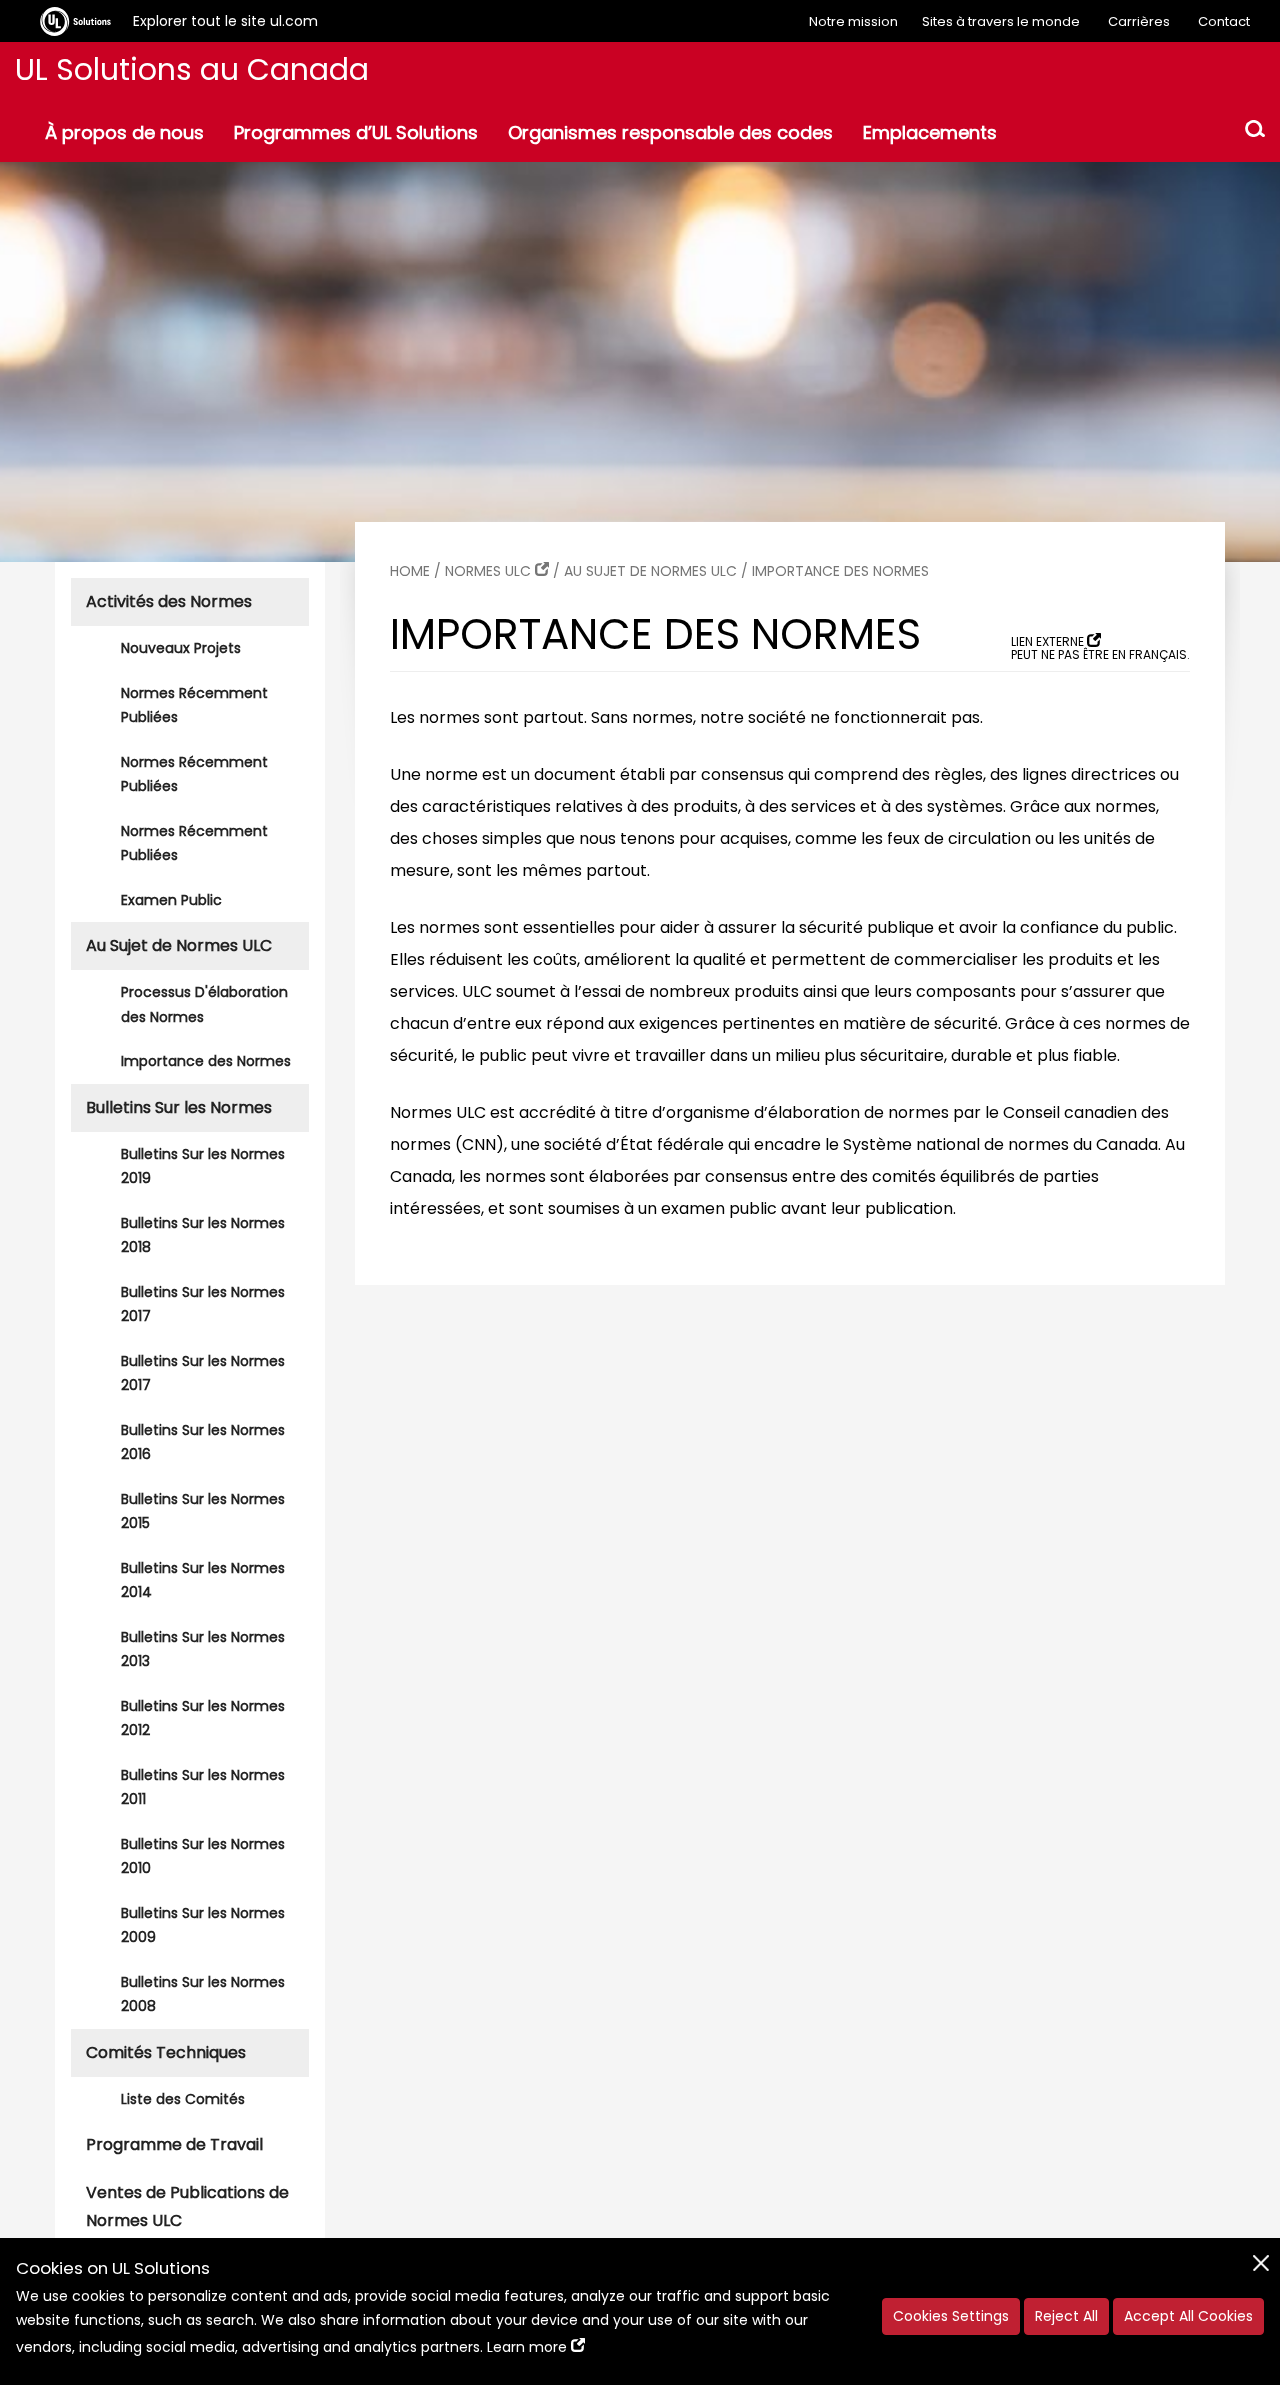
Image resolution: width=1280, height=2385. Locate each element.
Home (410, 571)
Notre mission (853, 21)
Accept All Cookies (1188, 2316)
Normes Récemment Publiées (194, 705)
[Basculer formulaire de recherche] (1255, 132)
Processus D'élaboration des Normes (204, 1004)
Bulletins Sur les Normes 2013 (203, 1649)
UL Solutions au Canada (192, 69)
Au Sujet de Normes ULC (179, 945)
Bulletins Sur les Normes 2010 (203, 1856)
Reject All (1066, 2316)
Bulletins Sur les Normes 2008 (203, 1994)
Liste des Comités (183, 2099)
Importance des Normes (206, 1061)
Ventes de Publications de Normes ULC (187, 2206)
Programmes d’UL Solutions (356, 132)
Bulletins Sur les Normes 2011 (203, 1787)
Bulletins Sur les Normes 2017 (203, 1304)
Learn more (527, 2347)
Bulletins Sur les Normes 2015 (203, 1511)
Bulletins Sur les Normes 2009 (203, 1925)
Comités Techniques (166, 2052)
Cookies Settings (951, 2316)
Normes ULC (488, 571)
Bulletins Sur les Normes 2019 (203, 1166)
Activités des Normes (169, 601)
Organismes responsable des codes (670, 132)
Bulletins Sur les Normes (179, 1107)
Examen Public (171, 900)
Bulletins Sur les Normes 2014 (203, 1580)
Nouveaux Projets (181, 648)
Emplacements (930, 132)
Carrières (1139, 21)
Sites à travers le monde (1001, 21)
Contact (1224, 21)
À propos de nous (124, 132)
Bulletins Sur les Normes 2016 (203, 1442)
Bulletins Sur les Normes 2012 (203, 1718)
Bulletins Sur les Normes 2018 (203, 1235)
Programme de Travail (174, 2144)
